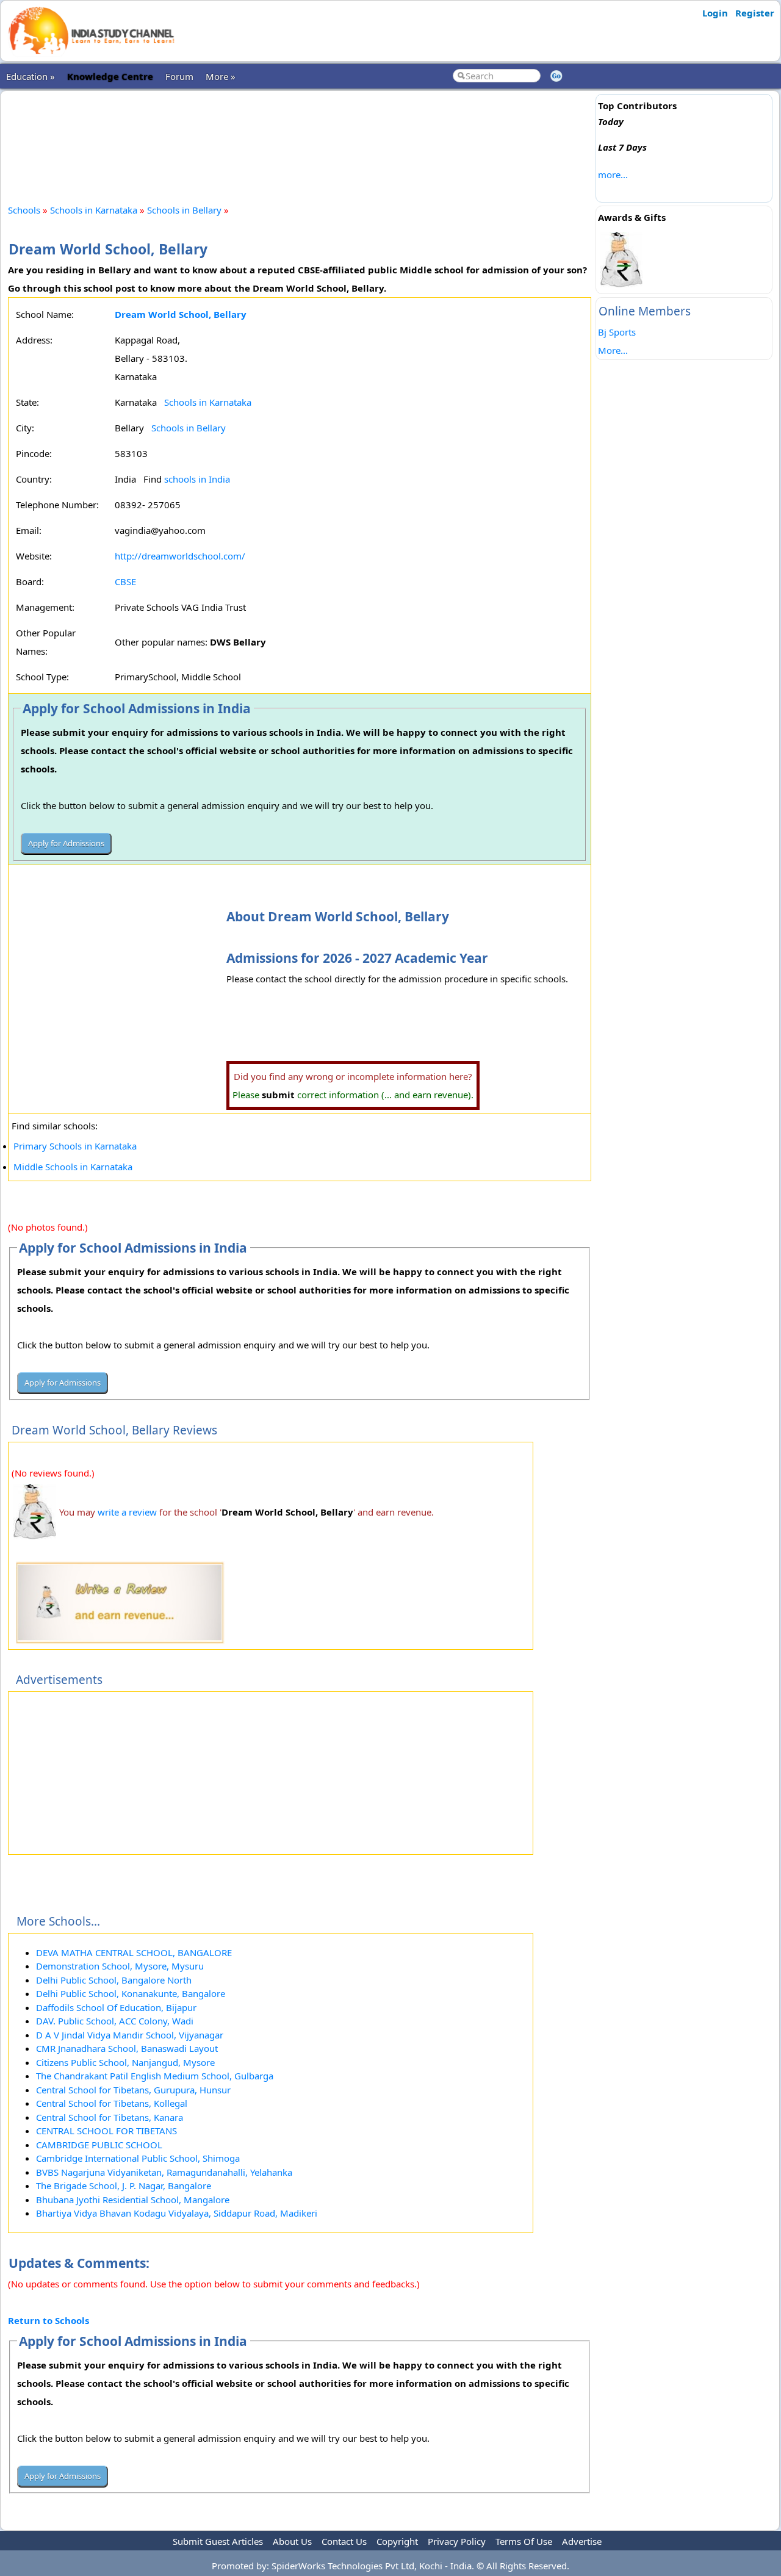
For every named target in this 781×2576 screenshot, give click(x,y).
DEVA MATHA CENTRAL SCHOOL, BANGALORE (134, 1952)
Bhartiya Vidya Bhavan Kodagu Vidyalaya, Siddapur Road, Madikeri (177, 2213)
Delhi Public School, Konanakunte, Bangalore (131, 1993)
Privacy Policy (457, 2541)
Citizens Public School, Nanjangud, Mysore (125, 2062)
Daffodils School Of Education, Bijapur (116, 2007)
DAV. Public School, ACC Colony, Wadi (115, 2021)
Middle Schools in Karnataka (73, 1167)
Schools (24, 210)
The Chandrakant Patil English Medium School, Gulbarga (155, 2076)
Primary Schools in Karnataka (75, 1146)
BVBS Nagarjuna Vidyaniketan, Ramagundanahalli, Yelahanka (164, 2172)
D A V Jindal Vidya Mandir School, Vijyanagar (130, 2035)
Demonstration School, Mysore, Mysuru (120, 1966)
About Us (292, 2541)
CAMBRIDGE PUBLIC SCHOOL (99, 2145)
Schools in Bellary (184, 210)
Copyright (397, 2541)
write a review (127, 1512)
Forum (179, 76)
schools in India (197, 479)
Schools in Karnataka (94, 210)
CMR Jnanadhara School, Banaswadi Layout (127, 2048)
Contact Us (344, 2541)
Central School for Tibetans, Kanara (110, 2117)
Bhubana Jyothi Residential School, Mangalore (133, 2200)
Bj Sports (617, 332)
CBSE (125, 581)
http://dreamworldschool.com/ (180, 556)
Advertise (582, 2541)
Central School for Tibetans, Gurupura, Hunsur (133, 2090)
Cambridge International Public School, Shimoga (138, 2158)
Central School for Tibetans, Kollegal (112, 2103)
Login (715, 13)
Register (755, 13)
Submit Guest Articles (218, 2541)
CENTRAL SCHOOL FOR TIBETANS (106, 2131)
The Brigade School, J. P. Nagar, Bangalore (124, 2186)
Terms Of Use (524, 2541)
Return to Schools (49, 2320)
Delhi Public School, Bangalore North (114, 1980)
